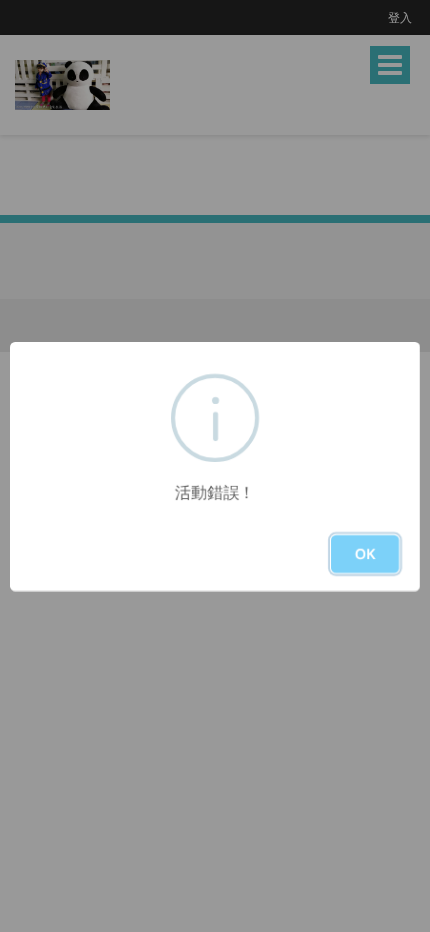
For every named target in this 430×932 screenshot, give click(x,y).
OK (365, 553)
